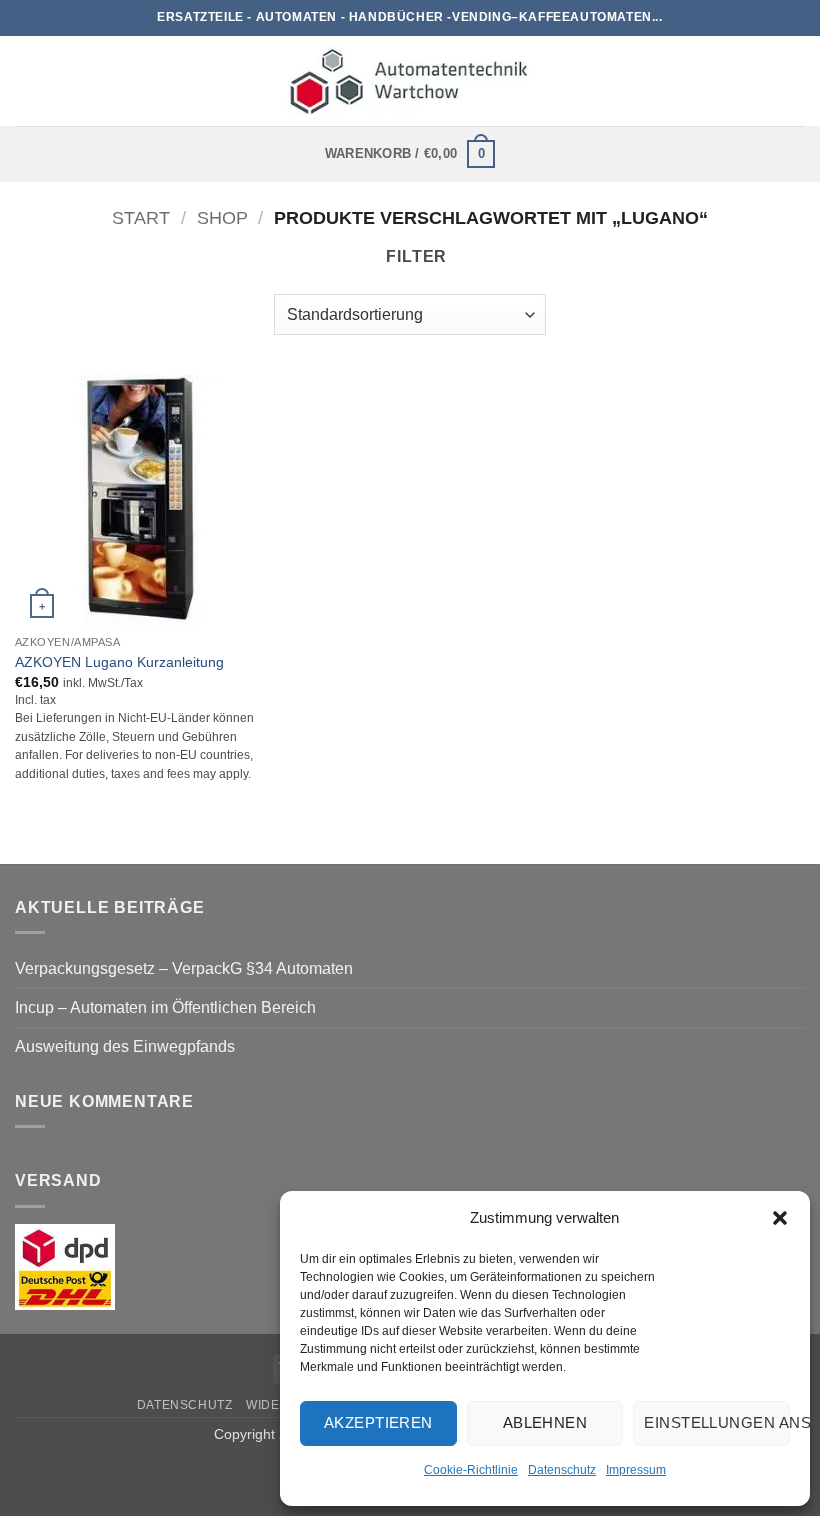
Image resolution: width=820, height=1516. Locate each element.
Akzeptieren (378, 1422)
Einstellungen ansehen (717, 1422)
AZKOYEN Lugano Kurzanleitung (119, 662)
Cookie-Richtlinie (471, 1470)
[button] (780, 1218)
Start (141, 217)
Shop (222, 217)
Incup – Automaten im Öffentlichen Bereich (165, 1007)
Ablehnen (545, 1422)
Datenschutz (562, 1470)
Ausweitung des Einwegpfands (125, 1046)
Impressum (636, 1470)
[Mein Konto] (795, 81)
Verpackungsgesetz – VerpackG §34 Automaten (184, 968)
